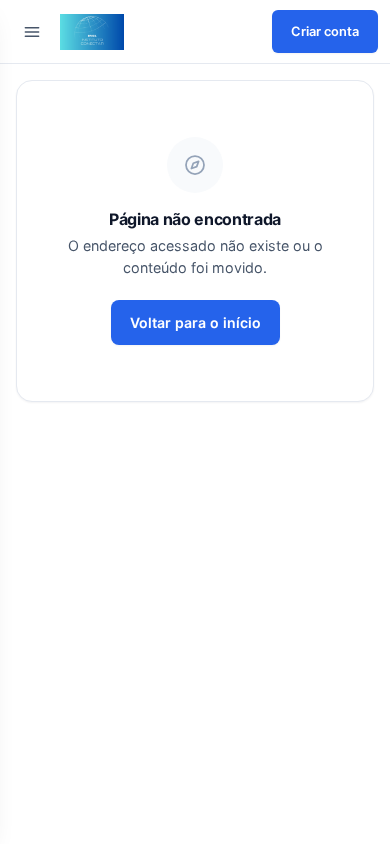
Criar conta (325, 31)
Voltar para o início (195, 322)
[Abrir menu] (32, 32)
